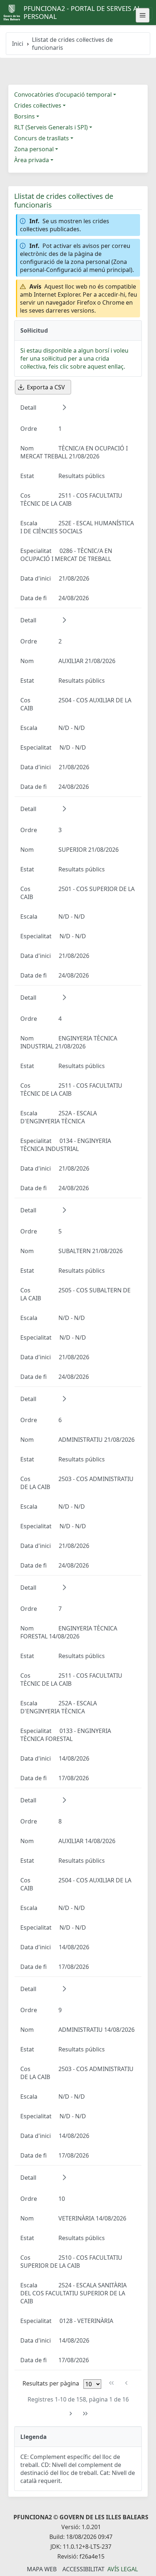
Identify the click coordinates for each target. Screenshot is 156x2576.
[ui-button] (143, 15)
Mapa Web (42, 2569)
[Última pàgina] (85, 2414)
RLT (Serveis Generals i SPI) (51, 127)
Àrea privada (32, 160)
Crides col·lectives (38, 105)
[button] (64, 407)
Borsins (24, 116)
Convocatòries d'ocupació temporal (63, 95)
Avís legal (123, 2569)
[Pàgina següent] (71, 2414)
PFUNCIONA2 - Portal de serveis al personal (82, 12)
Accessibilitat (83, 2569)
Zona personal (34, 149)
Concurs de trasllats (42, 138)
